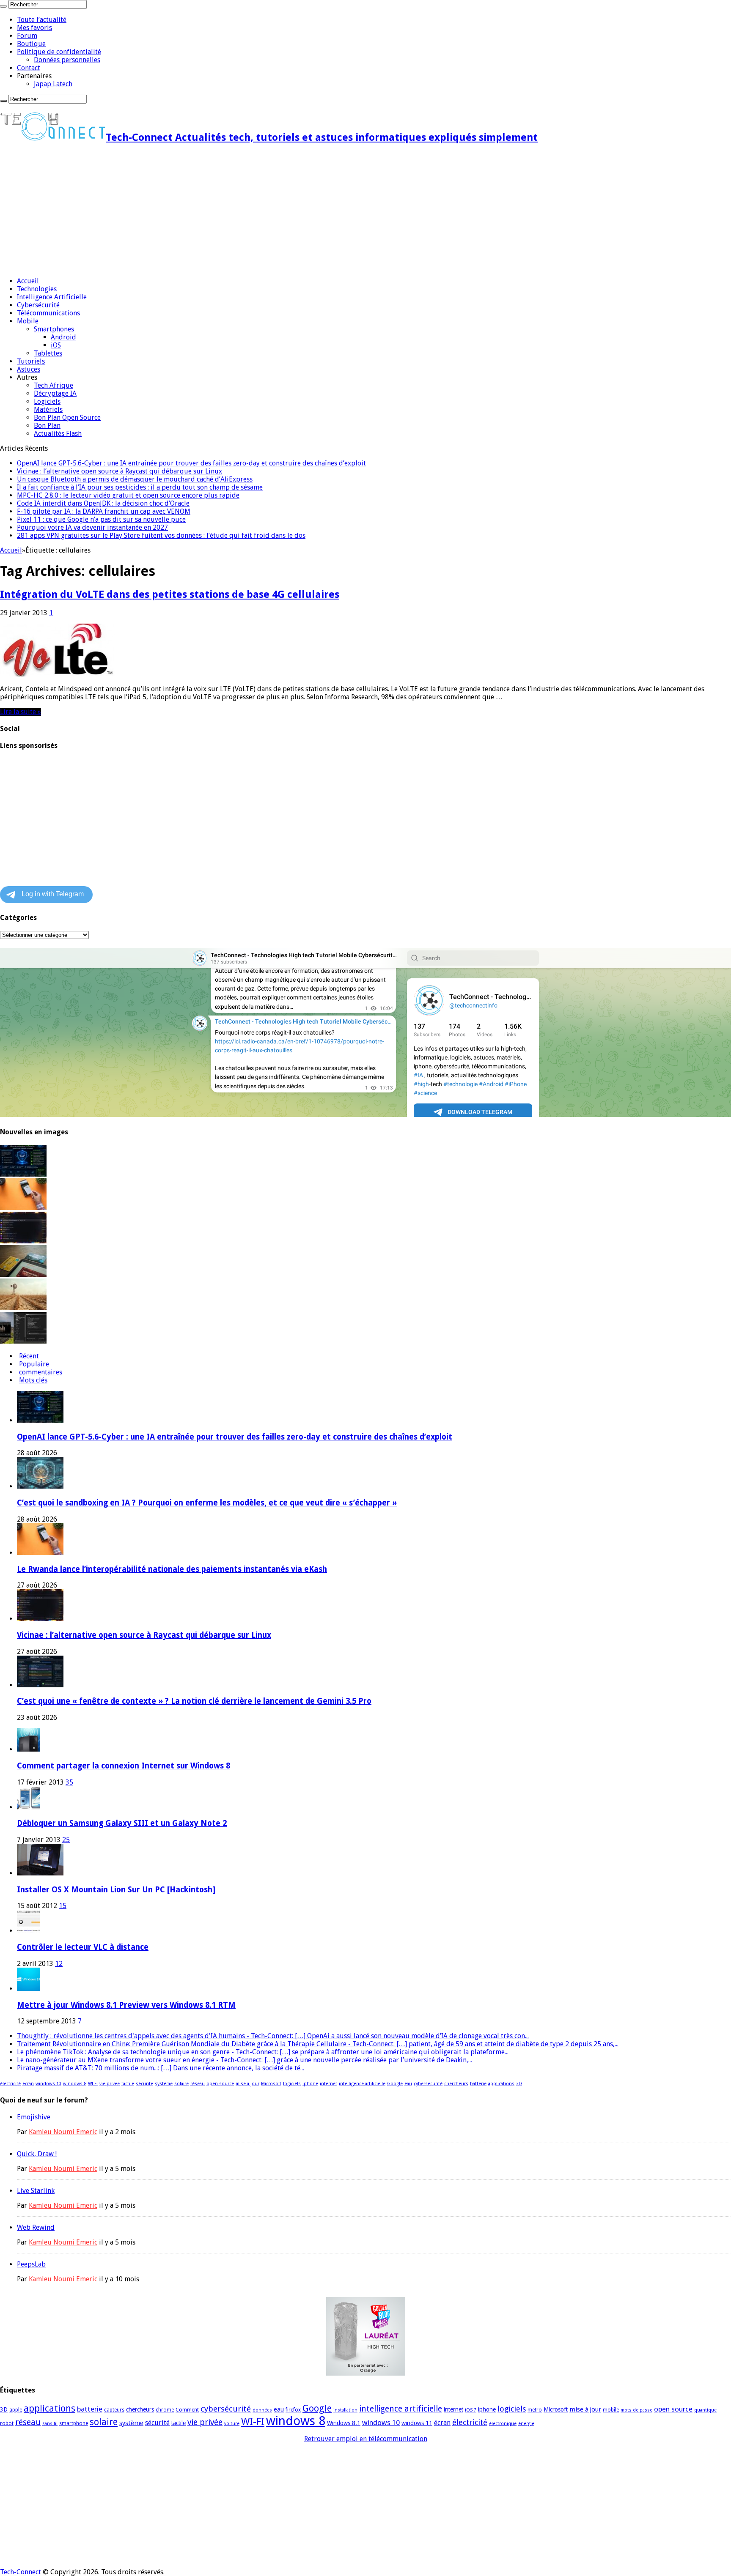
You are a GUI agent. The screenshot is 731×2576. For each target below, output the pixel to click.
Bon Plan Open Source (67, 417)
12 (59, 1964)
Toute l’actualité (42, 20)
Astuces (29, 369)
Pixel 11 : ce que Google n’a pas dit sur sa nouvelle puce (101, 519)
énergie (526, 2424)
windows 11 (417, 2423)
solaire (181, 2084)
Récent (29, 1356)
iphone (310, 2084)
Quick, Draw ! (37, 2154)
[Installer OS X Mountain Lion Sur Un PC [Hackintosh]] (40, 1873)
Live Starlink (36, 2191)
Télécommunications (48, 313)
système (164, 2084)
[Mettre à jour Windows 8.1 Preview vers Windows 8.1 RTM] (29, 1989)
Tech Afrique (54, 385)
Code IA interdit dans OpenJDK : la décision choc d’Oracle (103, 503)
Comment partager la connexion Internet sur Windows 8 (124, 1766)
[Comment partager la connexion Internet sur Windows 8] (29, 1749)
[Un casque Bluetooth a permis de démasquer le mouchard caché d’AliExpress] (23, 1274)
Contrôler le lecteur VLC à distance (83, 1947)
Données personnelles (67, 60)
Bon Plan (47, 426)
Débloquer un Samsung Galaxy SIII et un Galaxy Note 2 (122, 1823)
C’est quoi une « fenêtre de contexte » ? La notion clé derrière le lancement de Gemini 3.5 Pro (194, 1701)
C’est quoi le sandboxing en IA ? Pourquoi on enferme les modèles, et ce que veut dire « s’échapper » (207, 1503)
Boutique (31, 44)
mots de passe (636, 2410)
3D (519, 2084)
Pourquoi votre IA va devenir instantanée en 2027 (92, 527)
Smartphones (54, 329)
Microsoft (271, 2084)
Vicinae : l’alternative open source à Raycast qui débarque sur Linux (120, 471)
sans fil (50, 2424)
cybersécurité (428, 2084)
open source (220, 2084)
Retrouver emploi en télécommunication (366, 2439)
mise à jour (247, 2084)
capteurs (114, 2410)
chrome (165, 2410)
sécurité (144, 2084)
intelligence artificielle (362, 2084)
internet (328, 2084)
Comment (187, 2410)
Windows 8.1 (344, 2423)
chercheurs (456, 2084)
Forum (27, 36)
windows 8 (75, 2084)
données (262, 2410)
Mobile (28, 321)
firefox (293, 2410)
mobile (611, 2410)
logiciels (292, 2084)
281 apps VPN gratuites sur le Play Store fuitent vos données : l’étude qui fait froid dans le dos (161, 535)
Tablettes (48, 353)
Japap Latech (53, 84)
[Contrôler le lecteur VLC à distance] (29, 1931)
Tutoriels (31, 361)
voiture (232, 2424)
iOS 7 (471, 2410)
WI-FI (93, 2084)
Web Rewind (36, 2227)
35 (69, 1782)
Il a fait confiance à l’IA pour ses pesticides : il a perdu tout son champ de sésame (140, 487)
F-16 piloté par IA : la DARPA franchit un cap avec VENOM (104, 511)
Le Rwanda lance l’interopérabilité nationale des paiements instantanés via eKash (172, 1569)
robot (7, 2423)
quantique (705, 2410)
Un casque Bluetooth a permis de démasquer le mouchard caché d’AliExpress (135, 479)
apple (16, 2410)
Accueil (28, 281)
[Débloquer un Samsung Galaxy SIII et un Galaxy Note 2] (29, 1807)
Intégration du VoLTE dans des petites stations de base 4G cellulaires (170, 594)
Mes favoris (34, 28)
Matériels (48, 409)
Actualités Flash (58, 434)
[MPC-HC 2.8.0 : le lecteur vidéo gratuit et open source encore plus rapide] (23, 1341)
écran (28, 2084)
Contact (29, 68)
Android (63, 337)
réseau (198, 2084)
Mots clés (33, 1380)
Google (395, 2084)
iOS (56, 345)
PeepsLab (31, 2264)
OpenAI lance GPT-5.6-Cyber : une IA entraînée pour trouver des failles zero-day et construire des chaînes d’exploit (191, 463)
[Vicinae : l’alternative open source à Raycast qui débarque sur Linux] (23, 1241)
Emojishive (34, 2117)
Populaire (34, 1364)
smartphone (74, 2423)
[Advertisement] (254, 211)
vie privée (110, 2084)
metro (535, 2410)
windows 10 (48, 2084)
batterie (478, 2084)
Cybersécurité (38, 305)
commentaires (41, 1372)
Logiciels (47, 401)
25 (66, 1840)
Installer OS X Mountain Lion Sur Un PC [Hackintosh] (116, 1890)
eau (408, 2084)
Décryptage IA (55, 393)
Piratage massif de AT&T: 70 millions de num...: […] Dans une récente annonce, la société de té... (161, 2068)
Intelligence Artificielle (52, 297)
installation (345, 2410)
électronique (503, 2424)
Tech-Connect (21, 2572)
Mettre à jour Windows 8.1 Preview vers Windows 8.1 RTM (126, 2005)
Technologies (37, 289)
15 (63, 1906)
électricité (10, 2084)
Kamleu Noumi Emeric (63, 2132)
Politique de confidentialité (59, 52)
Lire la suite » (21, 712)
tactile (128, 2084)
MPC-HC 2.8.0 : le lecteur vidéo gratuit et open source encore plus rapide (128, 495)
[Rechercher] (3, 6)
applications (501, 2084)
